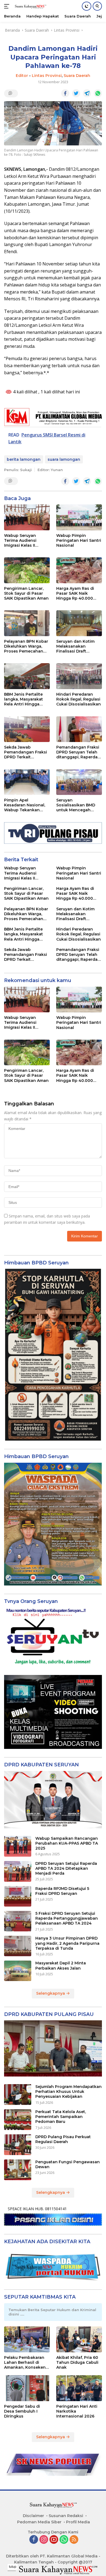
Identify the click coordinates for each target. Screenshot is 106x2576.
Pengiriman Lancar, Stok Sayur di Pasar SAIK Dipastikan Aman (26, 593)
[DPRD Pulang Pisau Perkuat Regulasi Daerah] (18, 2145)
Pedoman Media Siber (39, 2522)
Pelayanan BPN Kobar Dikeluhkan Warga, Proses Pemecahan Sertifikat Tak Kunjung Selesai (26, 646)
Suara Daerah (77, 76)
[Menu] (8, 6)
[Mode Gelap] (87, 6)
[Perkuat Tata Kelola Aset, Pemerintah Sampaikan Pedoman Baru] (18, 2120)
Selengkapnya (51, 1993)
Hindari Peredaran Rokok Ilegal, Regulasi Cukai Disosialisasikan (79, 699)
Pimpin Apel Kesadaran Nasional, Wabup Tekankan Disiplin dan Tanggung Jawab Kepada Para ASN (25, 805)
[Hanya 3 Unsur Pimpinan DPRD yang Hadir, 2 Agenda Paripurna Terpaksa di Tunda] (18, 1946)
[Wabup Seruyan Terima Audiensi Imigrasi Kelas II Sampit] (27, 517)
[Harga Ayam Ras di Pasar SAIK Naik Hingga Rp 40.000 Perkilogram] (79, 570)
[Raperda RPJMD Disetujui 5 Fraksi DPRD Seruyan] (18, 1896)
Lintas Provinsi (47, 76)
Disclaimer (33, 2516)
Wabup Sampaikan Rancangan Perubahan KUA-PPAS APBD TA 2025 (67, 1843)
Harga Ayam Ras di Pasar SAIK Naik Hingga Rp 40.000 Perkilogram (75, 593)
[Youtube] (54, 2540)
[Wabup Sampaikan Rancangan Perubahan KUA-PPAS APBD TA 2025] (18, 1846)
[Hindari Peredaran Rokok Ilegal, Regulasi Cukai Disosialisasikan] (79, 676)
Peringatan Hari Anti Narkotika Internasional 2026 (77, 2411)
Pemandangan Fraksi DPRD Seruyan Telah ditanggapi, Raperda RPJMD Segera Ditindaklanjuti (78, 752)
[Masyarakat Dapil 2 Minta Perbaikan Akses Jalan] (18, 1971)
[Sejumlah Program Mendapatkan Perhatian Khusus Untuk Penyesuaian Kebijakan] (18, 2095)
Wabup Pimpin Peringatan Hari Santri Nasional (79, 540)
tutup (13, 2567)
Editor (22, 76)
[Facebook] (34, 2540)
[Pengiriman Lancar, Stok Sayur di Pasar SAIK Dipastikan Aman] (27, 570)
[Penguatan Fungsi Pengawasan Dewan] (18, 2170)
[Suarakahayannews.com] (30, 6)
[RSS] (74, 2540)
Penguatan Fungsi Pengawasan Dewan (68, 2164)
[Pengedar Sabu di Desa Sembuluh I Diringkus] (27, 2388)
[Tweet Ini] (76, 93)
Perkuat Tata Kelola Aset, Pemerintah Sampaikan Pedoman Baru (61, 2117)
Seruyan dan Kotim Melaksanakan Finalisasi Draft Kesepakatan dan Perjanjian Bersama (76, 646)
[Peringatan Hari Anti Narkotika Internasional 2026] (79, 2388)
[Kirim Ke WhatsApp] (98, 93)
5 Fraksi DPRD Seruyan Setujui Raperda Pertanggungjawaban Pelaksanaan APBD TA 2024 (67, 1918)
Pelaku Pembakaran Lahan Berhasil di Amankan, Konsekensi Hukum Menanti (26, 2363)
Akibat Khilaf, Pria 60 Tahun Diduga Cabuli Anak (77, 2362)
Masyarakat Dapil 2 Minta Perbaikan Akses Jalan (61, 1965)
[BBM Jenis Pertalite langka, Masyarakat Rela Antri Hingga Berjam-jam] (27, 676)
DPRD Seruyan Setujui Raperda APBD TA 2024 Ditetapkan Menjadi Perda (66, 1868)
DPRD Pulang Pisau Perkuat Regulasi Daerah (63, 2139)
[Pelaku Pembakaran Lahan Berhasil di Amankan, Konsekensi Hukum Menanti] (27, 2339)
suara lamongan (64, 459)
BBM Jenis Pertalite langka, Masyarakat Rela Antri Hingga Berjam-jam (24, 699)
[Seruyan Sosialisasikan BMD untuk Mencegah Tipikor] (79, 782)
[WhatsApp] (64, 2540)
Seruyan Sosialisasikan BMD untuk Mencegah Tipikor (76, 805)
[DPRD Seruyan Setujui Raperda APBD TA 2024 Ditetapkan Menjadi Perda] (18, 1871)
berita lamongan (24, 459)
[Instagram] (44, 2540)
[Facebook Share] (65, 93)
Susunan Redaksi (66, 2516)
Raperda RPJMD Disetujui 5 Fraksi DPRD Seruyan (62, 1891)
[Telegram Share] (87, 93)
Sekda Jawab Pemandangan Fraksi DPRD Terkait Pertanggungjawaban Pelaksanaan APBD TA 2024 (26, 752)
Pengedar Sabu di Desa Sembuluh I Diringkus (22, 2411)
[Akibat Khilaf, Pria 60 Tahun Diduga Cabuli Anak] (79, 2339)
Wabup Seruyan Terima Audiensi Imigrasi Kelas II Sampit (20, 541)
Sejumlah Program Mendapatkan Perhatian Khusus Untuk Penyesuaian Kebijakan (68, 2092)
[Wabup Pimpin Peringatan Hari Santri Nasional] (79, 517)
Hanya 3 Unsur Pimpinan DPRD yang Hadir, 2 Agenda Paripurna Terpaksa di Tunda (67, 1943)
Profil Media (78, 2522)
